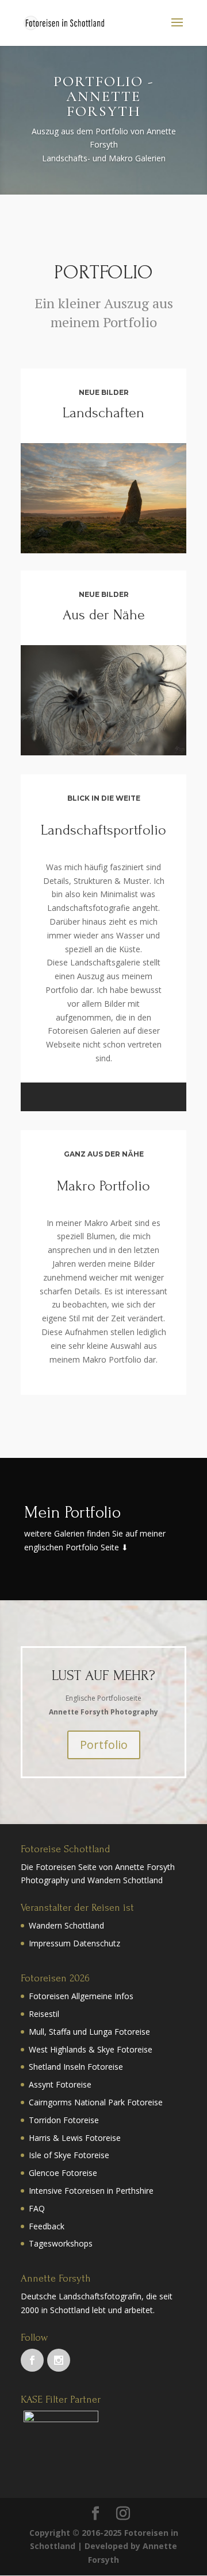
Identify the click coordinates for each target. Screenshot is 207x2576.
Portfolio (104, 1745)
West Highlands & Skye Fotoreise (91, 2049)
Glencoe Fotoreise (63, 2173)
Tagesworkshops (61, 2243)
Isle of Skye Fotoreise (69, 2155)
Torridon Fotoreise (64, 2120)
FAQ (37, 2208)
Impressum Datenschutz (74, 1943)
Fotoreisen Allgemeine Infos (81, 1996)
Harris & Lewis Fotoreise (75, 2138)
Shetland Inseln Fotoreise (76, 2067)
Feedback (47, 2226)
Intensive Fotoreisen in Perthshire (91, 2191)
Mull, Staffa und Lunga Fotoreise (89, 2032)
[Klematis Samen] (103, 752)
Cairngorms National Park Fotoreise (96, 2102)
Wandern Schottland (66, 1925)
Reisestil (44, 2014)
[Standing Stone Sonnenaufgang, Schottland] (103, 550)
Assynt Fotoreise (60, 2084)
